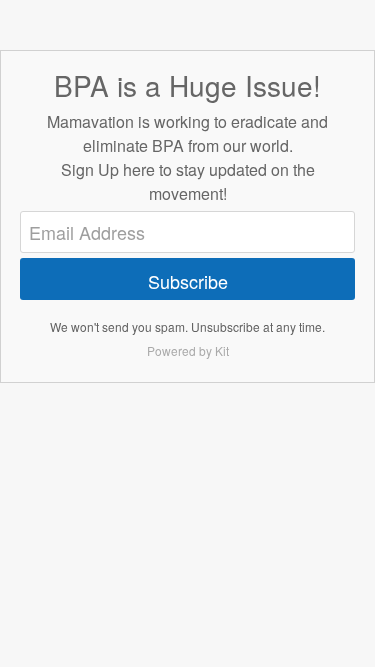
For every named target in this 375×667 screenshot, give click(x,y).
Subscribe (188, 281)
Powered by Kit (188, 350)
